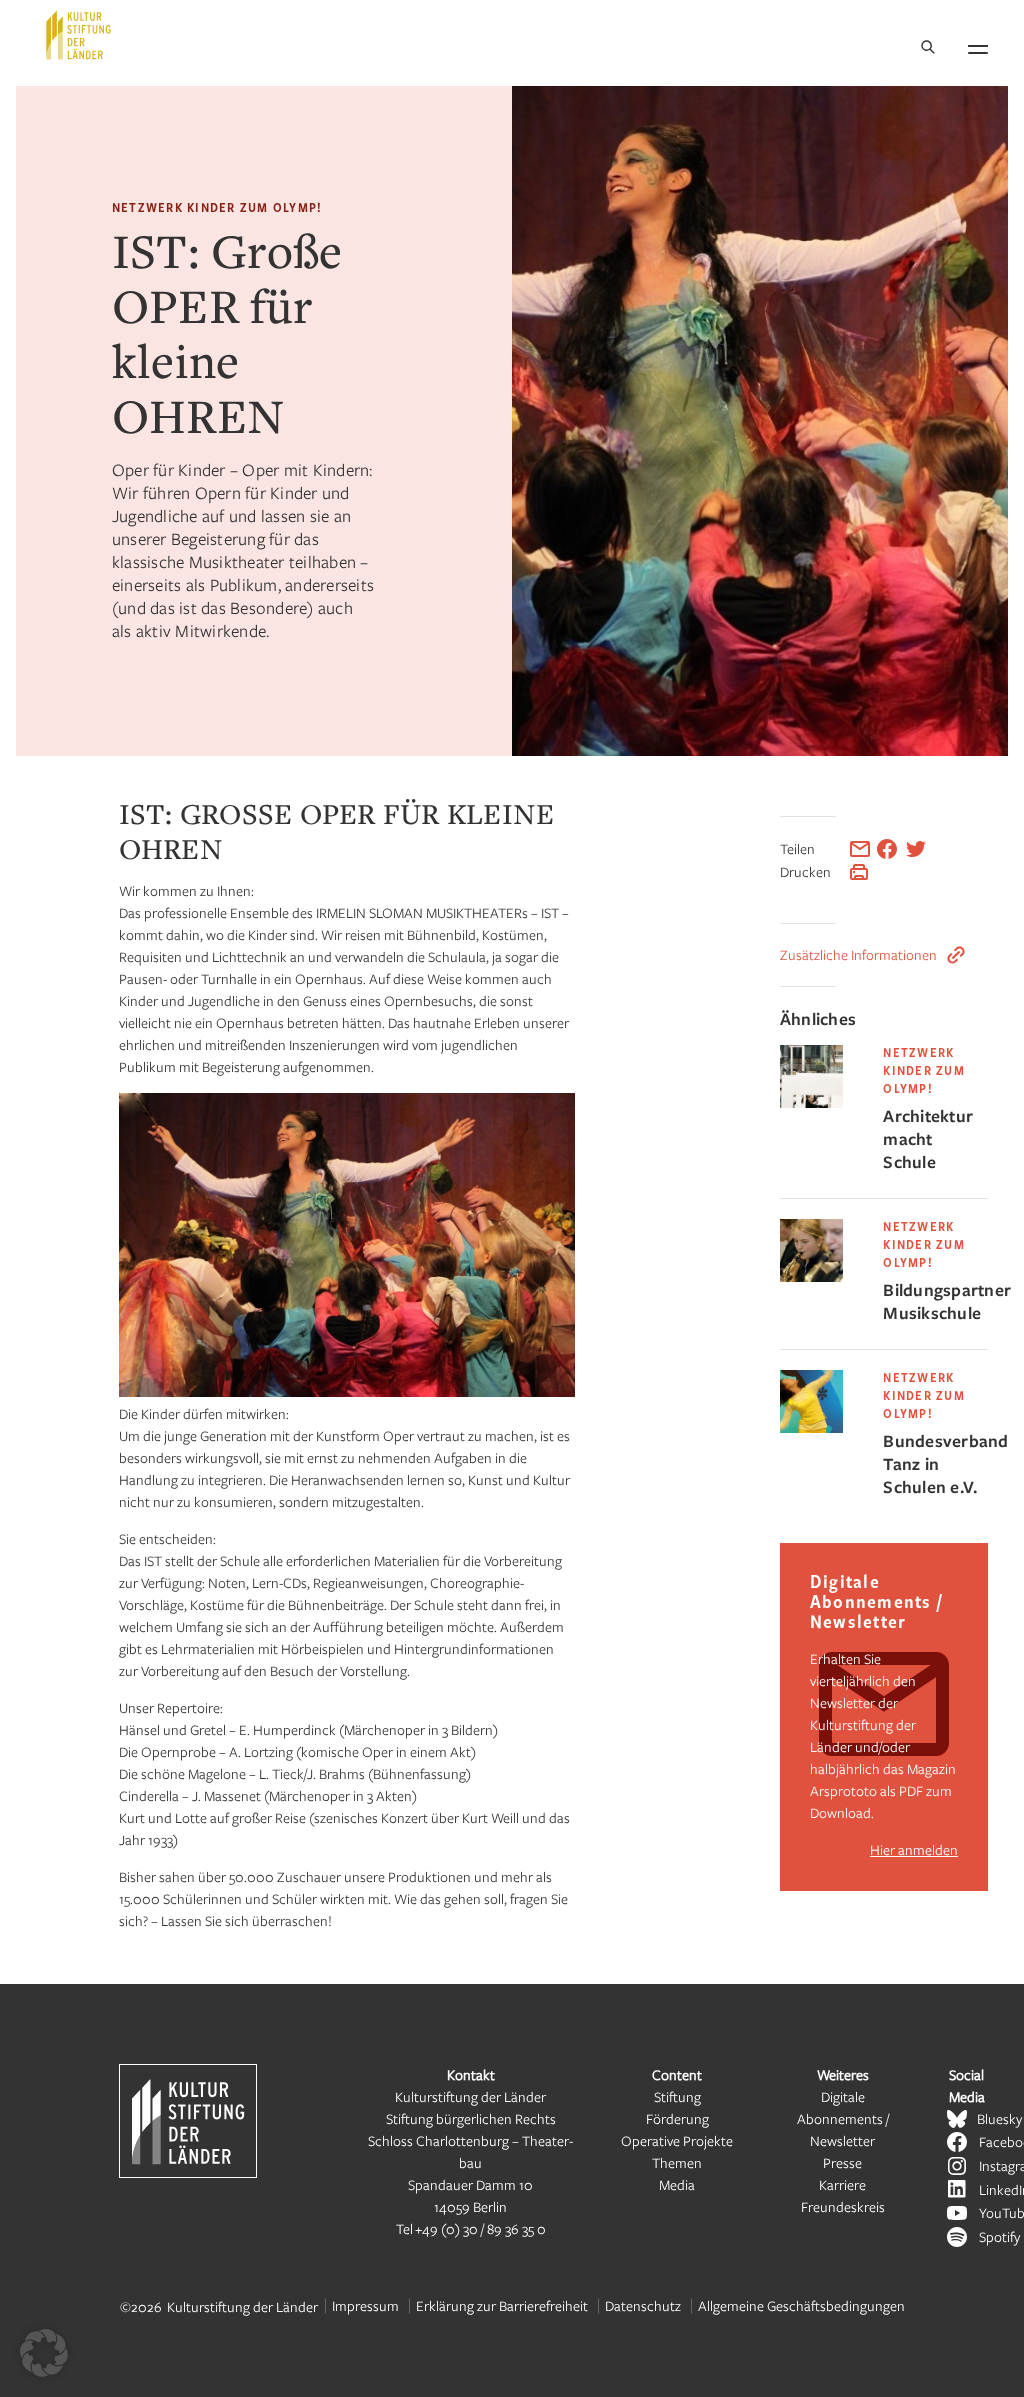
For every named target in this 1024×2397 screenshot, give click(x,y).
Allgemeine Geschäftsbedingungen (801, 2305)
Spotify (999, 2236)
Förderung (677, 2118)
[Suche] (928, 48)
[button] (44, 2353)
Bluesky (999, 2118)
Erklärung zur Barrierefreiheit (502, 2305)
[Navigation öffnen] (978, 46)
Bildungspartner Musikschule (935, 1301)
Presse (842, 2162)
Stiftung (677, 2096)
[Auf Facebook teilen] (887, 849)
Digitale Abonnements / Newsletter (843, 2118)
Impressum (365, 2305)
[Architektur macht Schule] (811, 1102)
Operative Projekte (677, 2140)
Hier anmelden (914, 1849)
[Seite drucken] (859, 872)
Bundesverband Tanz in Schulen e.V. (935, 1463)
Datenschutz (643, 2305)
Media (677, 2184)
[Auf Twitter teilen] (916, 849)
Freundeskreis (843, 2206)
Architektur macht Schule (928, 1138)
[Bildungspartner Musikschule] (811, 1276)
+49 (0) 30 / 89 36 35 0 (480, 2228)
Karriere (842, 2184)
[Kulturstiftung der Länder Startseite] (78, 35)
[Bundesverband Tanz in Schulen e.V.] (811, 1427)
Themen (677, 2162)
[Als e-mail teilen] (860, 849)
